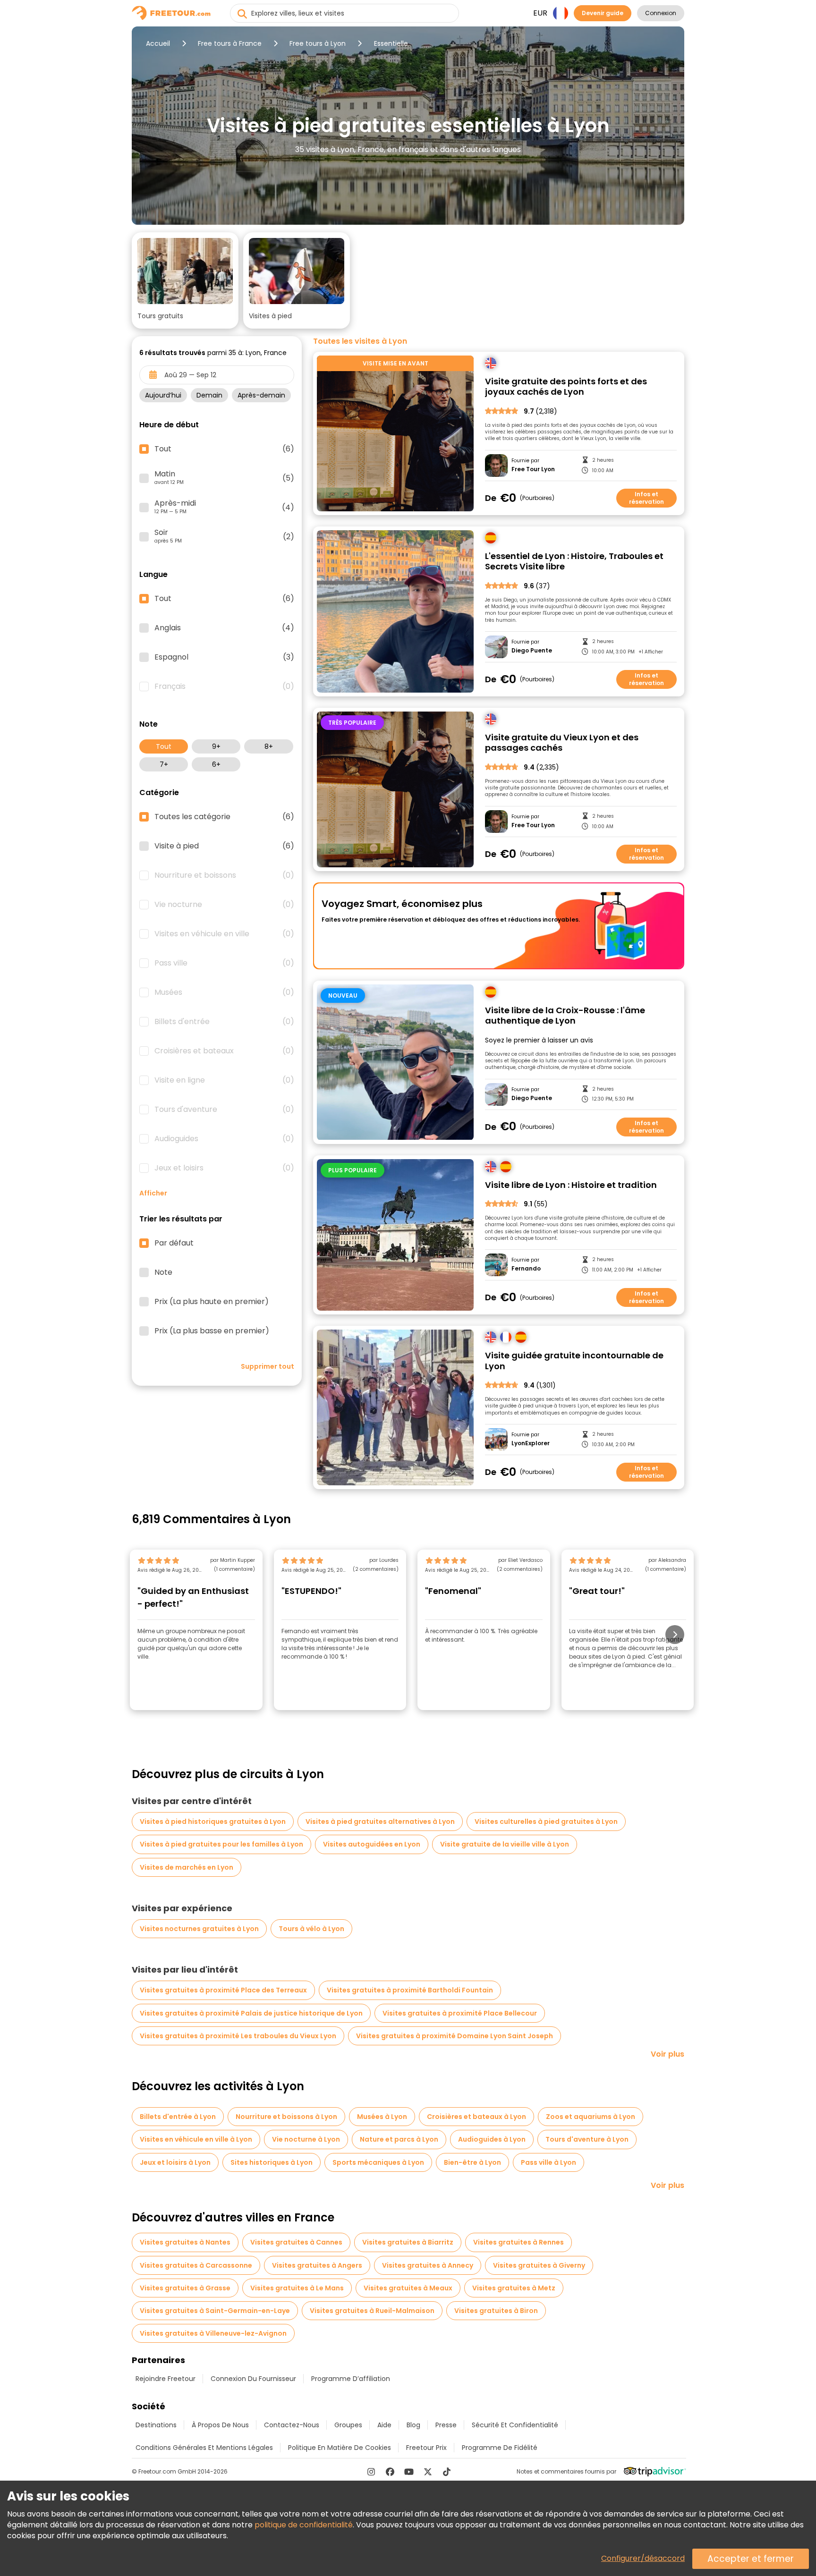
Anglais (224, 628)
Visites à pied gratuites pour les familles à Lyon (221, 1844)
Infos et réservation (646, 498)
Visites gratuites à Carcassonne (196, 2265)
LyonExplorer (531, 1443)
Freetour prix (426, 2448)
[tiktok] (447, 2472)
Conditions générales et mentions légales (204, 2448)
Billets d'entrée (224, 1022)
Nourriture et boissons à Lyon (286, 2117)
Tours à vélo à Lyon (311, 1929)
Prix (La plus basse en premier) (212, 1331)
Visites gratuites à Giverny (539, 2265)
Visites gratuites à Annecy (428, 2265)
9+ (216, 746)
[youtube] (409, 2472)
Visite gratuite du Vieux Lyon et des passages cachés (562, 743)
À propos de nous (220, 2425)
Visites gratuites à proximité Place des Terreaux (223, 1990)
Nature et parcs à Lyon (399, 2139)
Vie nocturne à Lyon (306, 2139)
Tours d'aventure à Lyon (587, 2139)
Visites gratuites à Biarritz (408, 2242)
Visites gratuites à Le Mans (297, 2288)
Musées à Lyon (382, 2117)
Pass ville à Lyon (548, 2162)
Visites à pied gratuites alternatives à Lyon (380, 1822)
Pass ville (224, 963)
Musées (224, 992)
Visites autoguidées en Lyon (372, 1844)
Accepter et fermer (751, 2559)
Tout (164, 746)
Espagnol (224, 657)
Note (163, 1272)
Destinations (156, 2425)
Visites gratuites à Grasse (185, 2288)
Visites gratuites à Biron (496, 2311)
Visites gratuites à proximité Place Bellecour (460, 2013)
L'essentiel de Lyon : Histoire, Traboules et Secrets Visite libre (574, 562)
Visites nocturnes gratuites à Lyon (199, 1929)
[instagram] (371, 2472)
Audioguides (224, 1139)
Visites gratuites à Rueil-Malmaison (372, 2311)
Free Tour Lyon (533, 469)
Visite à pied (224, 846)
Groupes (348, 2425)
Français (224, 686)
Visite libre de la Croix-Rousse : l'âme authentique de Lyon (565, 1016)
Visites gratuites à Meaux (408, 2288)
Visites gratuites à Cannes (296, 2242)
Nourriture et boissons (224, 875)
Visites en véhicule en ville (224, 934)
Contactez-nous (292, 2425)
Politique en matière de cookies (340, 2448)
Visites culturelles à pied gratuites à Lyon (546, 1822)
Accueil (158, 43)
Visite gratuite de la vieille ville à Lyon (505, 1844)
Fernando (526, 1269)
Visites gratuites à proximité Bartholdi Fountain (410, 1990)
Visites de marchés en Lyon (187, 1867)
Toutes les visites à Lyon (360, 341)
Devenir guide (603, 13)
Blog (413, 2425)
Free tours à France (230, 43)
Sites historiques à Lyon (272, 2162)
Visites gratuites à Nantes (185, 2242)
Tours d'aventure (224, 1110)
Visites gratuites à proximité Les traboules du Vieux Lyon (238, 2036)
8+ (269, 746)
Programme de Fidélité (500, 2448)
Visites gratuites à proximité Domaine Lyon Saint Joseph (455, 2036)
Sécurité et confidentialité (515, 2425)
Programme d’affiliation (351, 2379)
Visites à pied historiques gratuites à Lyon (213, 1822)
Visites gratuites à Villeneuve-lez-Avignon (213, 2333)
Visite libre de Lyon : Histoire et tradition (571, 1185)
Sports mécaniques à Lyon (378, 2162)
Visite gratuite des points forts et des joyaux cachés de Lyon (566, 387)
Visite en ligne (224, 1080)
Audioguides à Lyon (492, 2139)
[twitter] (428, 2472)
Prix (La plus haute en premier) (212, 1302)
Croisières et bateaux (224, 1051)
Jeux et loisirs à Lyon (175, 2162)
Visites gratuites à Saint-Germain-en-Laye (215, 2311)
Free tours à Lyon (318, 43)
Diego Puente (532, 651)
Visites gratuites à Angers (317, 2265)
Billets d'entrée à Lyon (178, 2117)
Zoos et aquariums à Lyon (591, 2117)
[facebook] (390, 2472)
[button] (185, 280)
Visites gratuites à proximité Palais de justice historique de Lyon (251, 2013)
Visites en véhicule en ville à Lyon (196, 2139)
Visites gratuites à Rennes (518, 2242)
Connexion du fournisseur (253, 2379)
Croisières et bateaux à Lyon (476, 2117)
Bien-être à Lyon (472, 2162)
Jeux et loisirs (224, 1168)
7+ (164, 764)
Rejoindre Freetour (166, 2379)
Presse (446, 2425)
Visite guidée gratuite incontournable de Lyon (574, 1361)
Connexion (661, 13)
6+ (216, 764)
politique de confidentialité (304, 2525)
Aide (384, 2425)
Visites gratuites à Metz (514, 2288)
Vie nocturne (224, 905)
